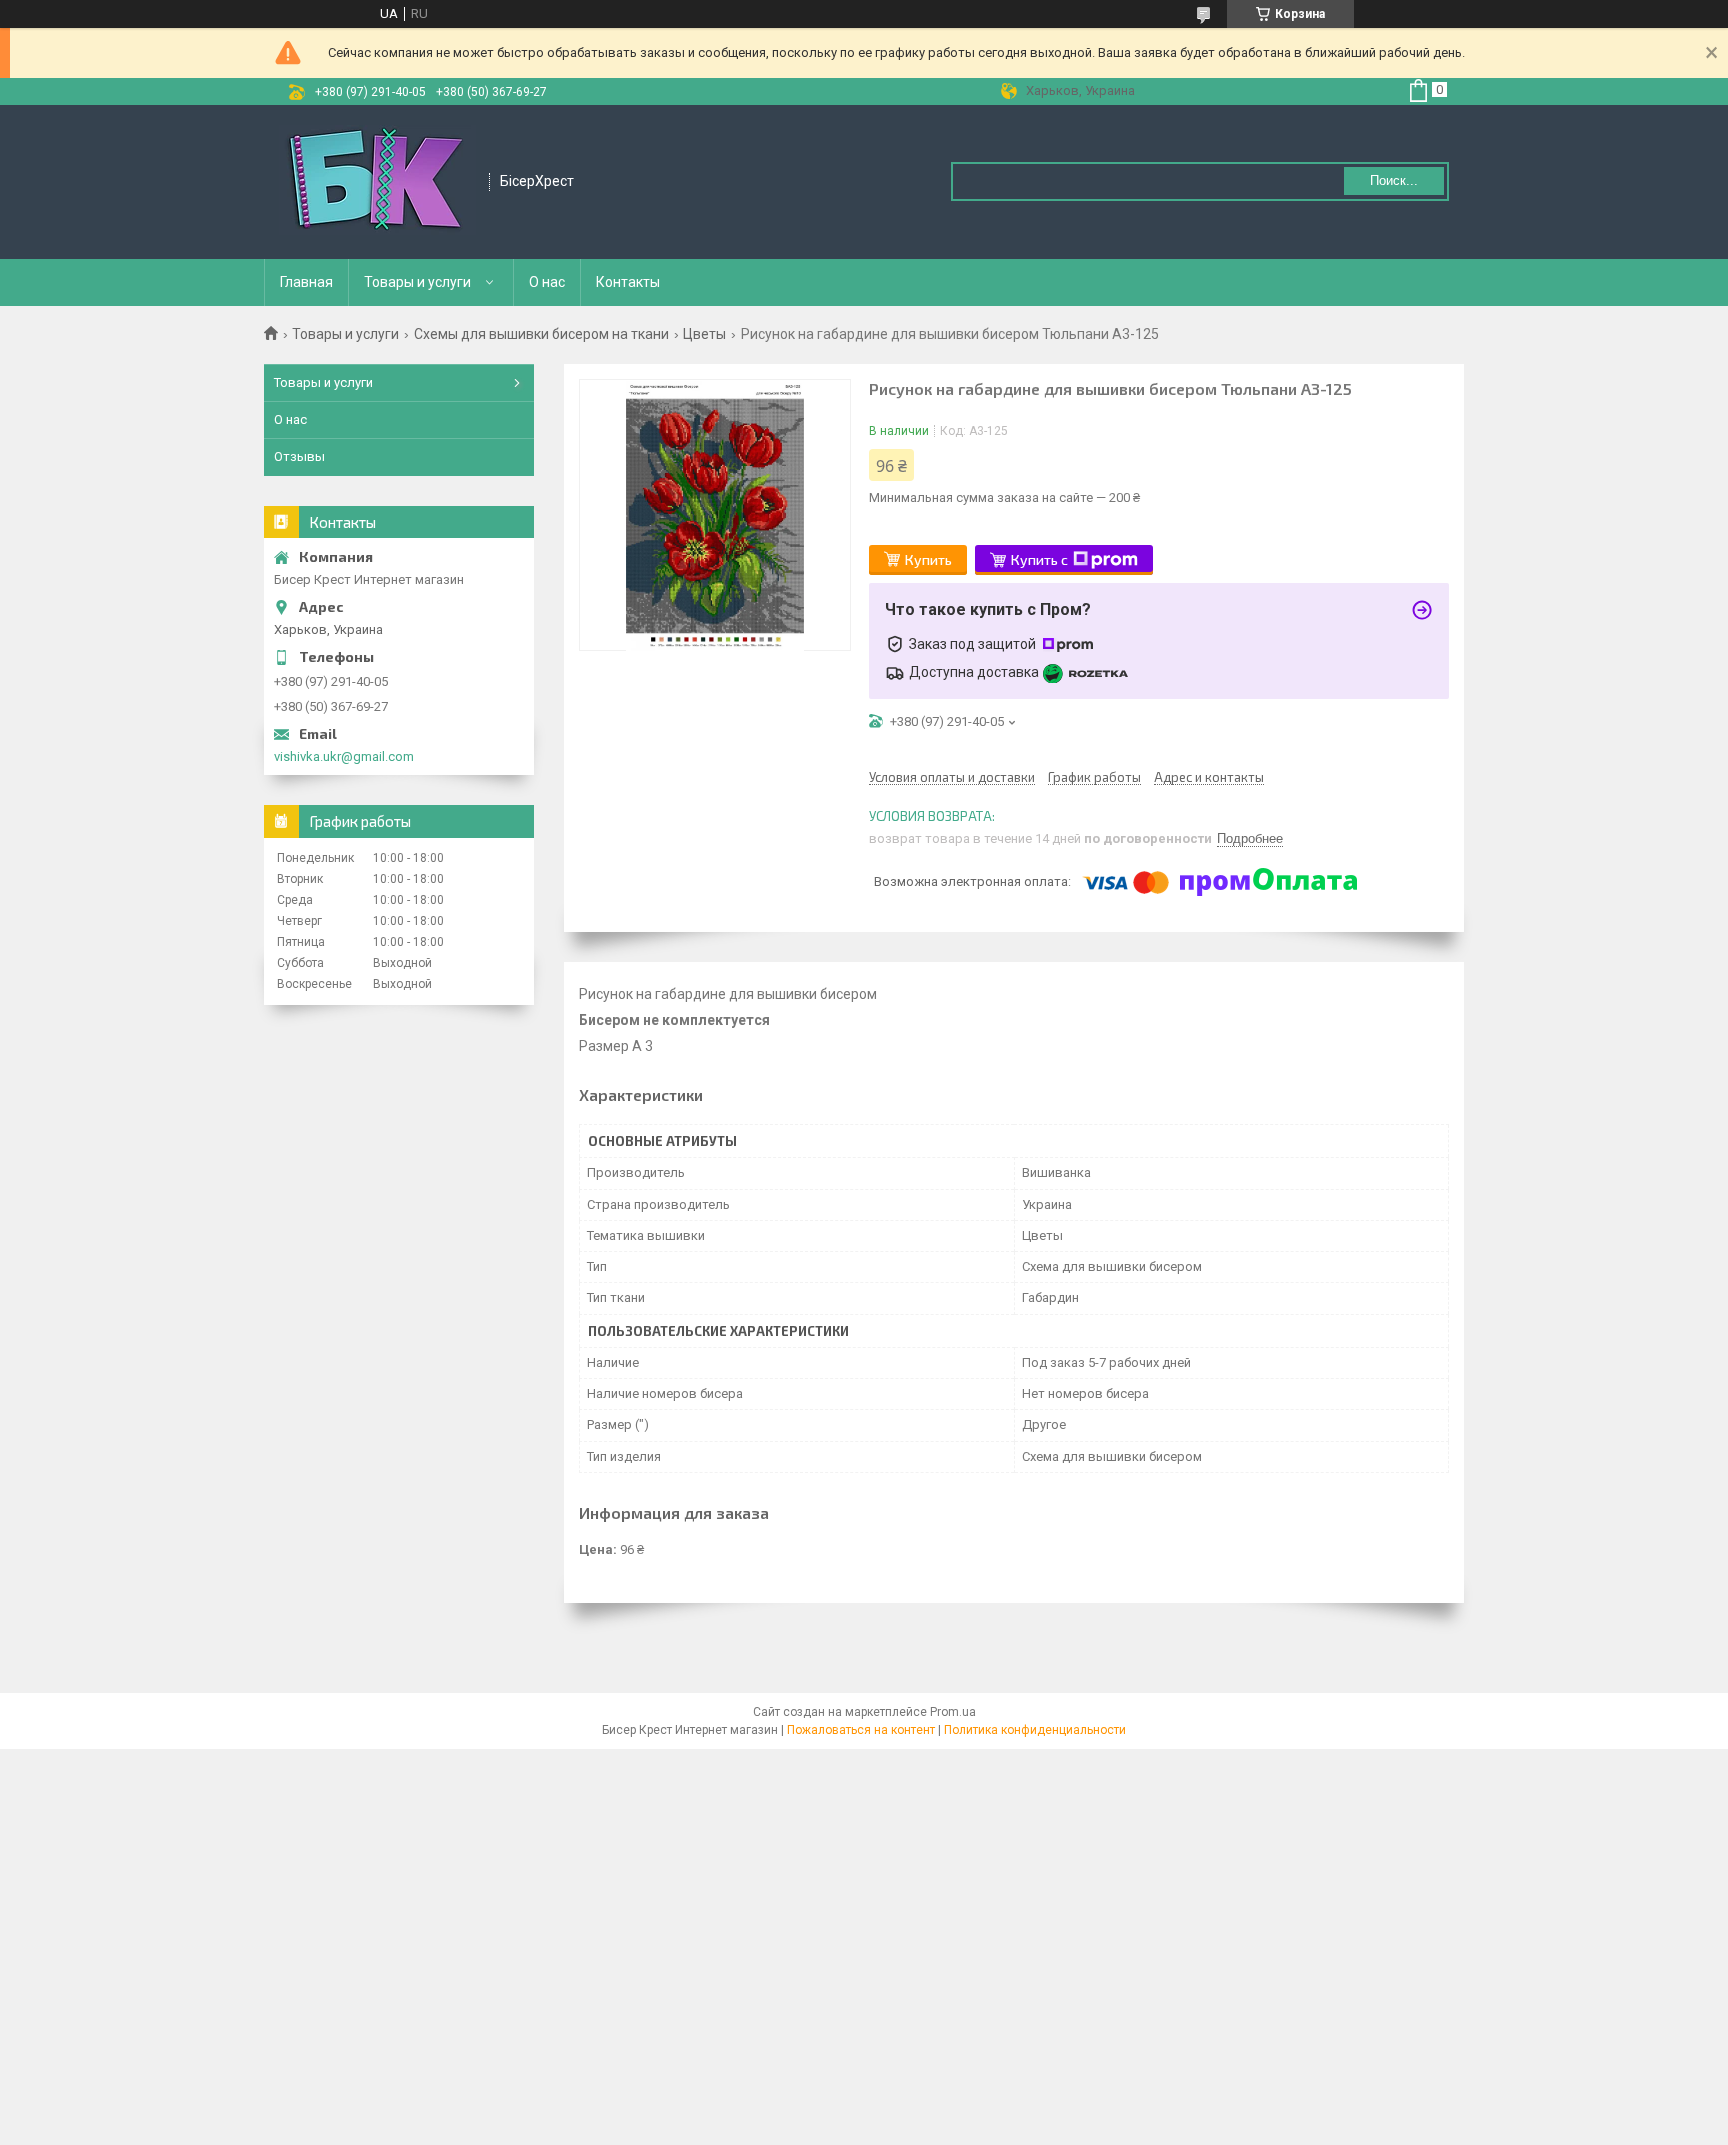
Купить (928, 559)
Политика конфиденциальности (1035, 1730)
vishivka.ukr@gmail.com (344, 756)
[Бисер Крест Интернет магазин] (377, 182)
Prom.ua (953, 1712)
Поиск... (1394, 180)
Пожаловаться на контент (861, 1730)
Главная (306, 282)
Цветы (704, 334)
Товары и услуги (417, 282)
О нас (547, 282)
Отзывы (299, 456)
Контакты (628, 282)
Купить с (1039, 559)
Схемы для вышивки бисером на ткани (541, 334)
